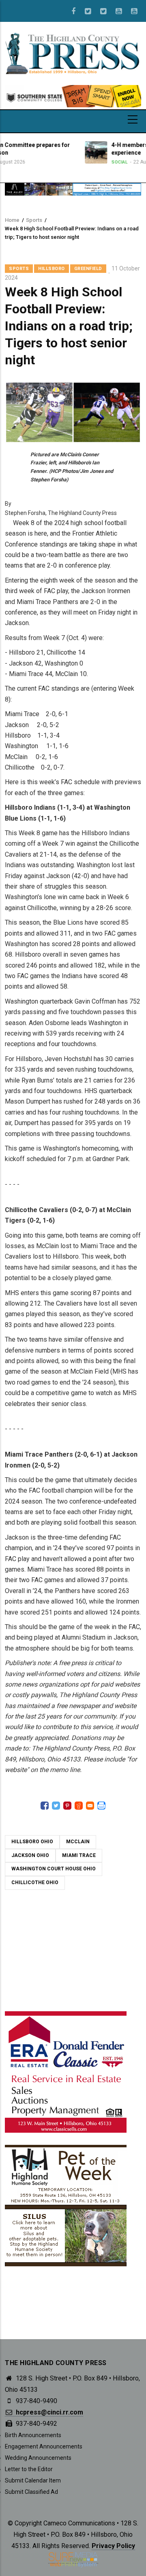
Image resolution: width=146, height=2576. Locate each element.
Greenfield (88, 269)
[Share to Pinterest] (67, 1806)
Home (12, 220)
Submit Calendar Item (33, 2480)
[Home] (73, 53)
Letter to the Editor (29, 2469)
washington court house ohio (54, 1869)
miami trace (79, 1855)
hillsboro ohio (32, 1842)
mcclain (78, 1842)
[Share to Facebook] (45, 1806)
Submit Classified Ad (31, 2492)
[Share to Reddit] (79, 1806)
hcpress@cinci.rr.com (49, 2412)
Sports (34, 220)
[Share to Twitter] (56, 1806)
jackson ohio (30, 1855)
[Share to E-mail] (90, 1806)
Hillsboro (52, 269)
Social (88, 162)
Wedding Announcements (38, 2458)
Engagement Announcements (44, 2446)
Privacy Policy (113, 2546)
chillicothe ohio (35, 1883)
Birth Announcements (33, 2435)
